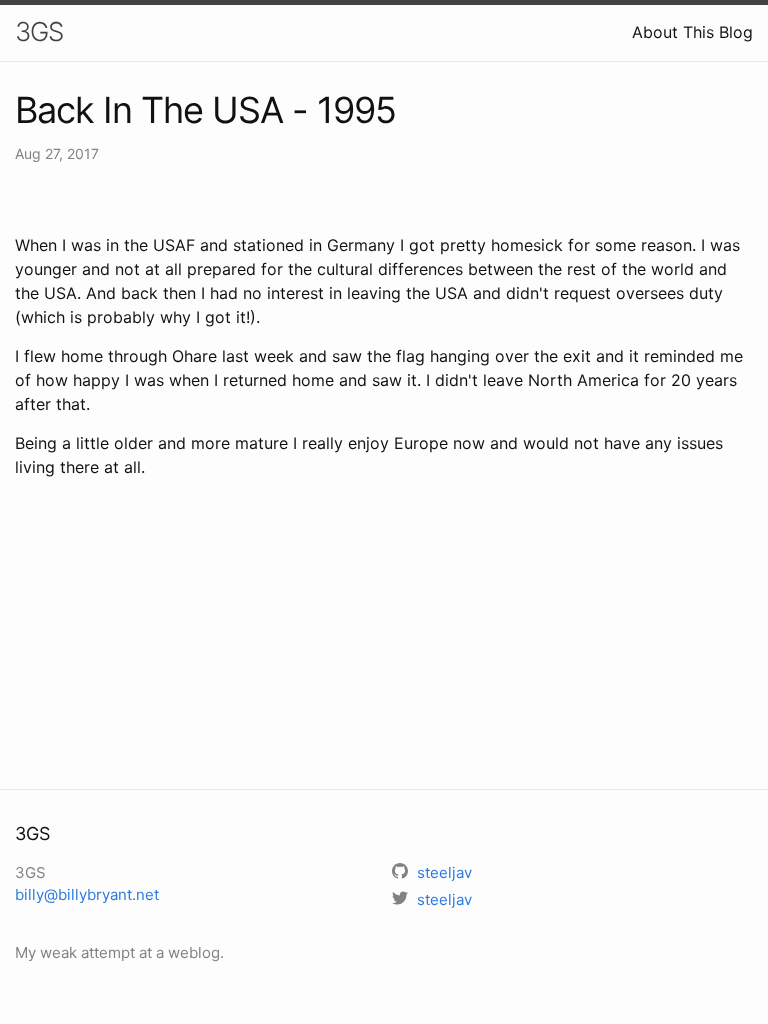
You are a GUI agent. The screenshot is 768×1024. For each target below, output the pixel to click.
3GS (39, 31)
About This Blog (692, 32)
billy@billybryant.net (87, 894)
